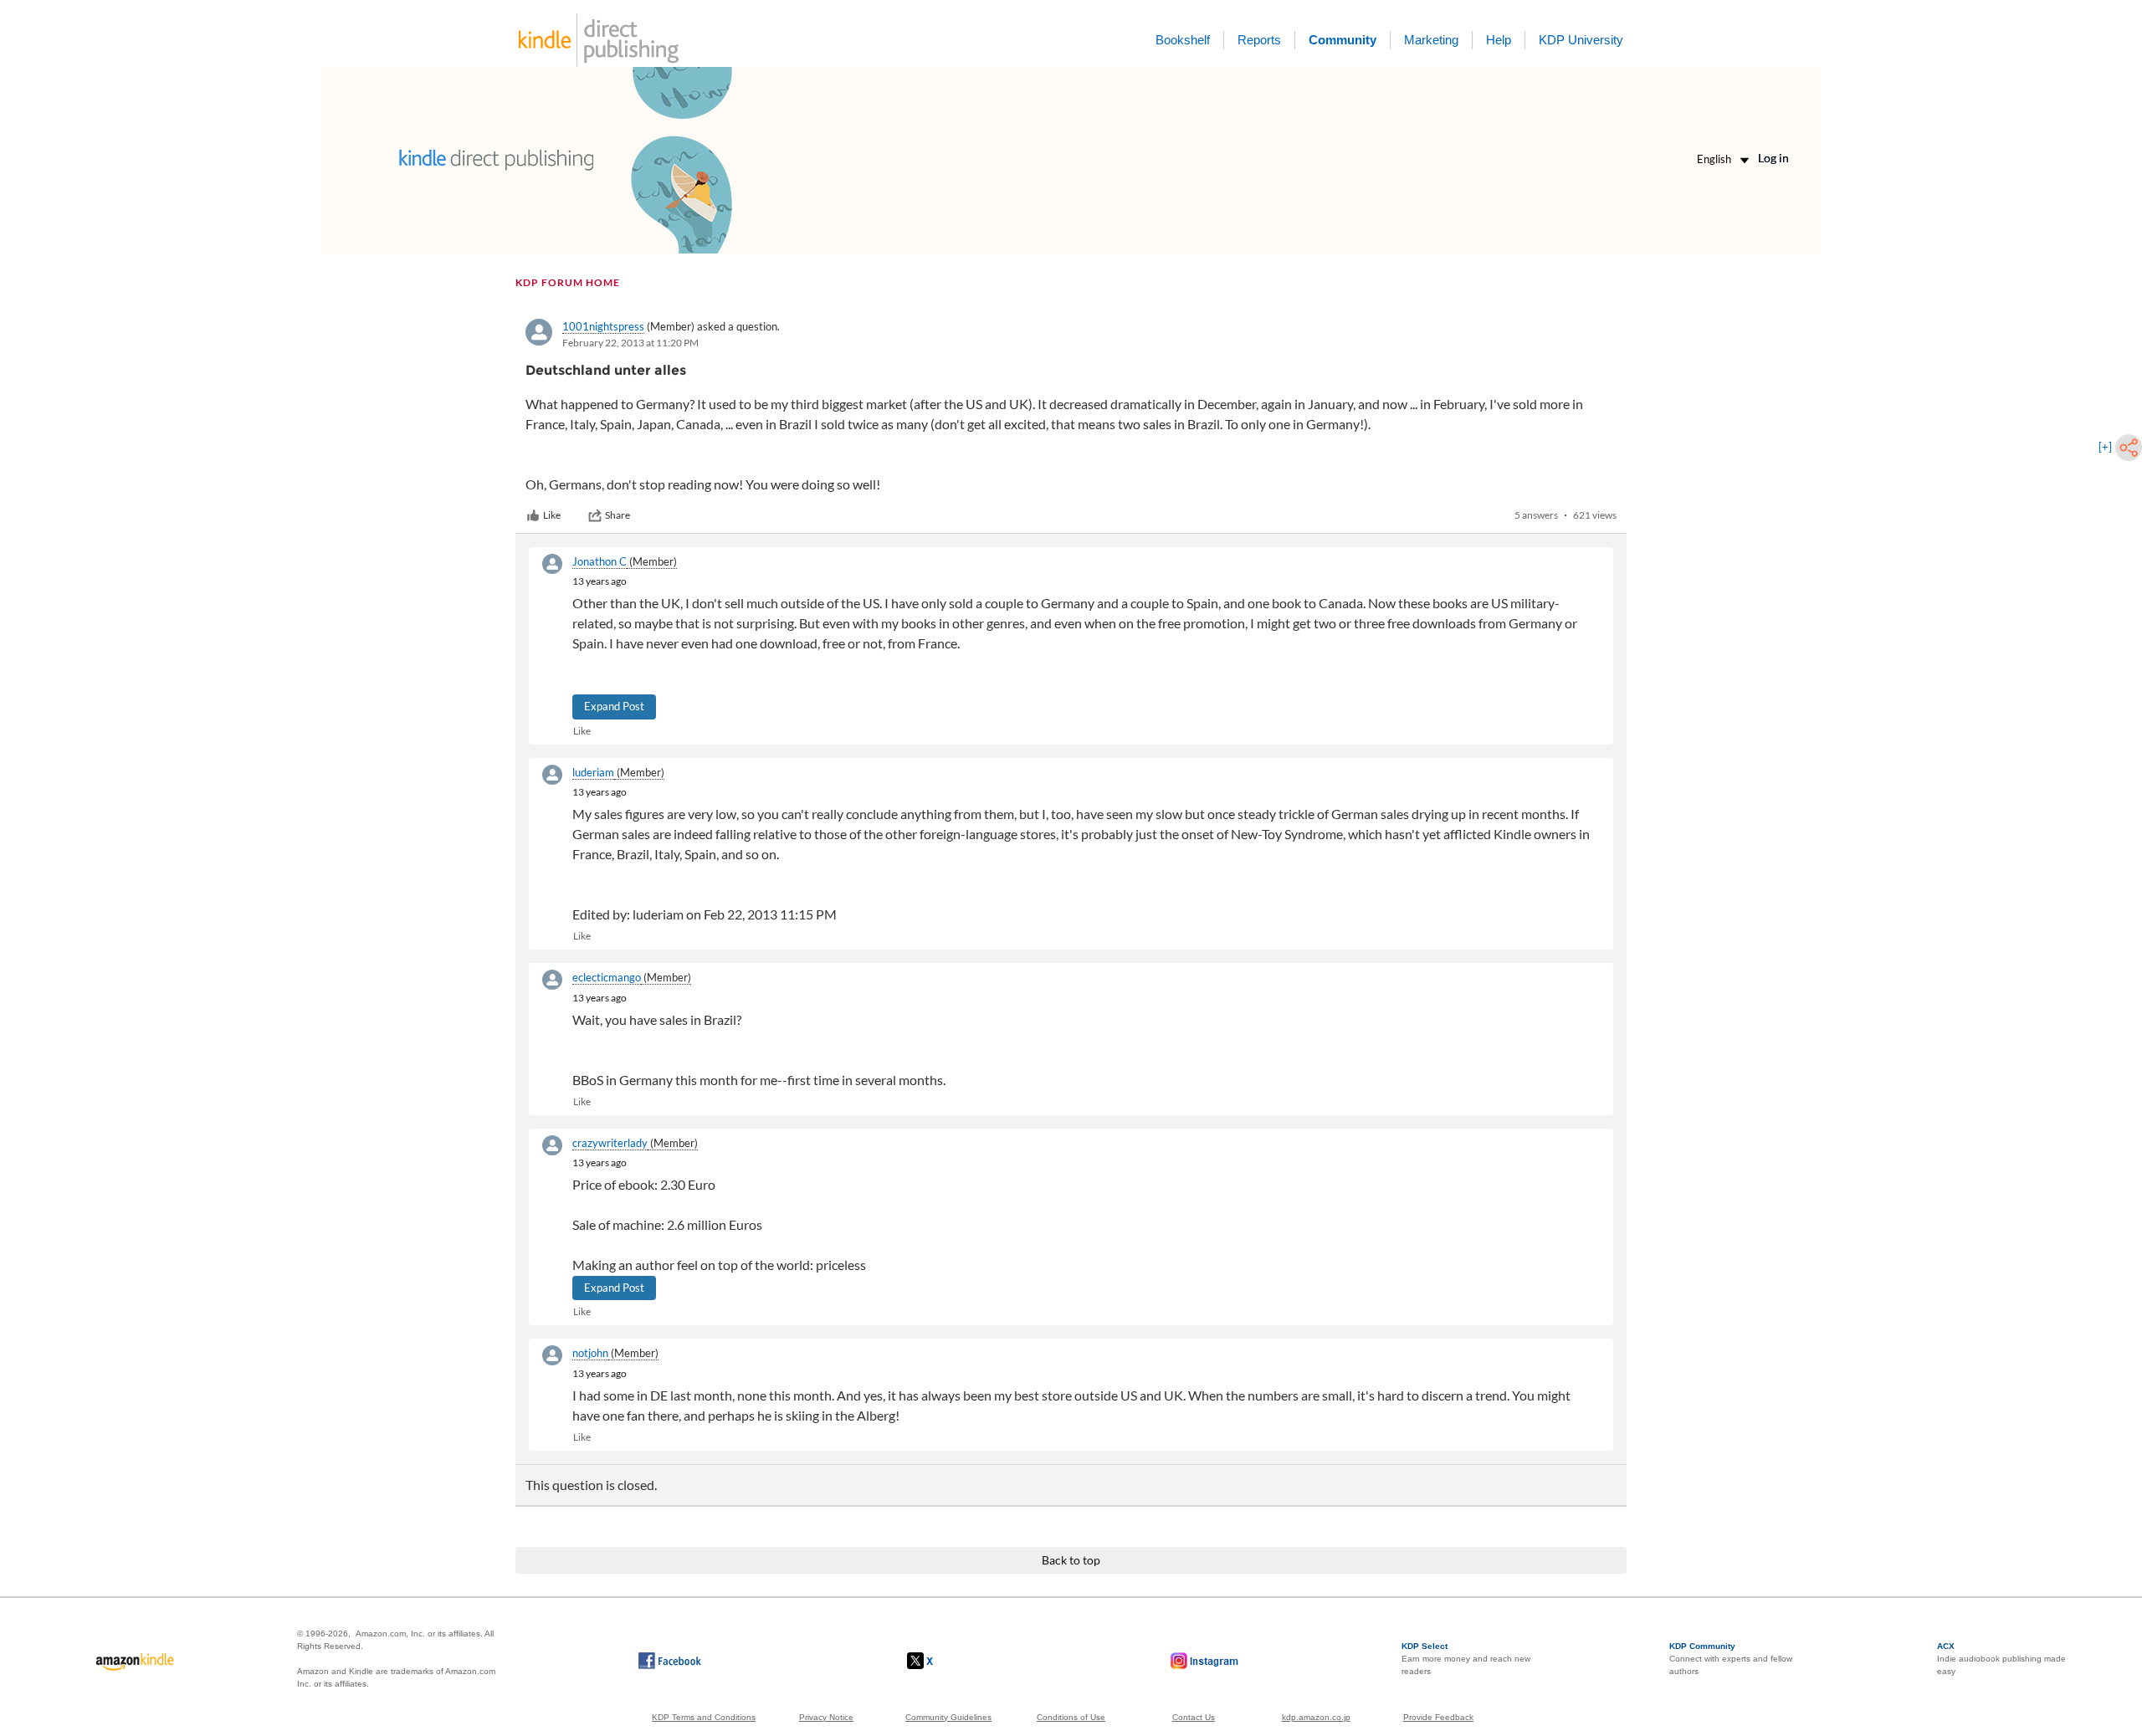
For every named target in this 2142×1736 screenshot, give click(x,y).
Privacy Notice (826, 1717)
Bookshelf (1183, 40)
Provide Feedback (1438, 1717)
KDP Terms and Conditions (704, 1717)
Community (1343, 40)
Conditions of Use (1071, 1717)
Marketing (1431, 40)
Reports (1259, 40)
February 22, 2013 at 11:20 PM (630, 343)
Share (617, 515)
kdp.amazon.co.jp (1316, 1717)
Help (1499, 40)
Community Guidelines (948, 1717)
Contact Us (1194, 1717)
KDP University (1581, 40)
